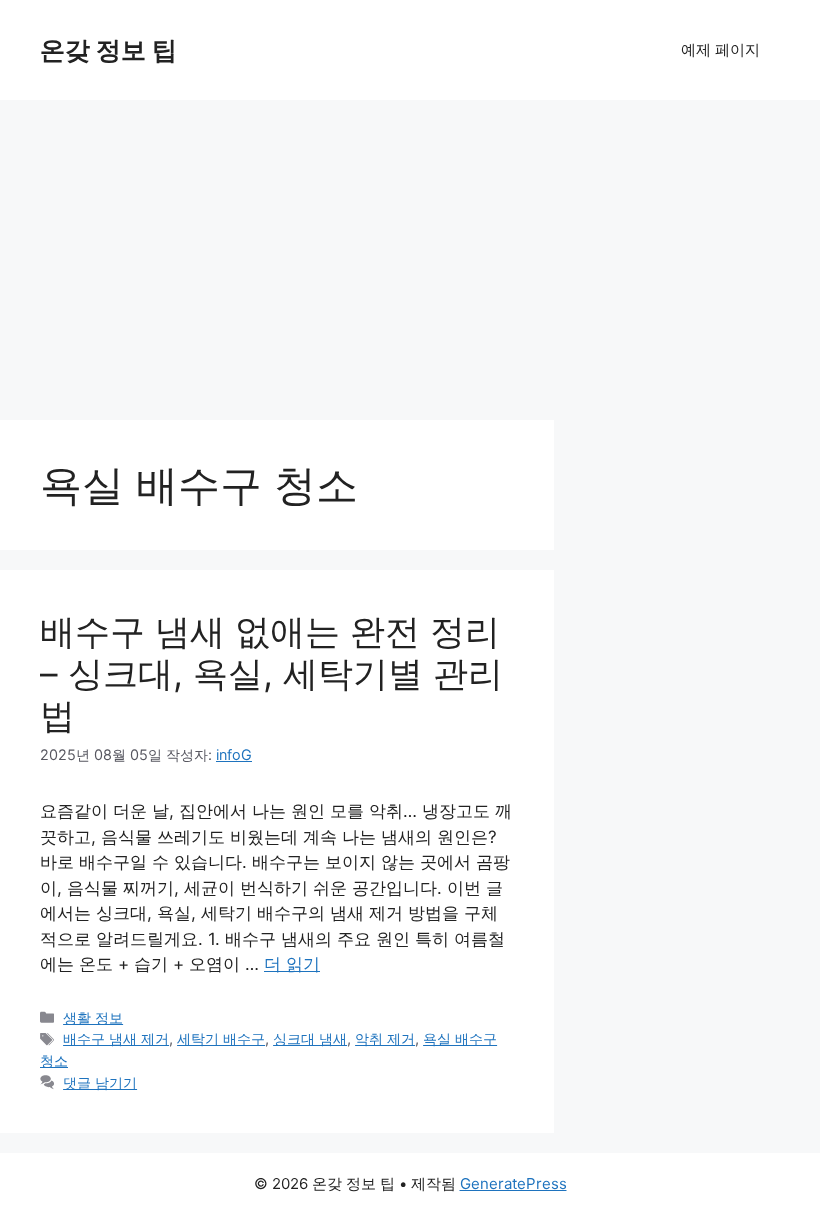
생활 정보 (93, 1017)
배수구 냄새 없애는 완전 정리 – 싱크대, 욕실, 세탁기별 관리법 (271, 673)
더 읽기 (292, 964)
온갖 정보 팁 (108, 50)
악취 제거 (385, 1038)
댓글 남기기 (100, 1082)
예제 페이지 (720, 49)
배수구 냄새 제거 (116, 1038)
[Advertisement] (410, 250)
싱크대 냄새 (310, 1038)
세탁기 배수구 (221, 1038)
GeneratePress (513, 1183)
